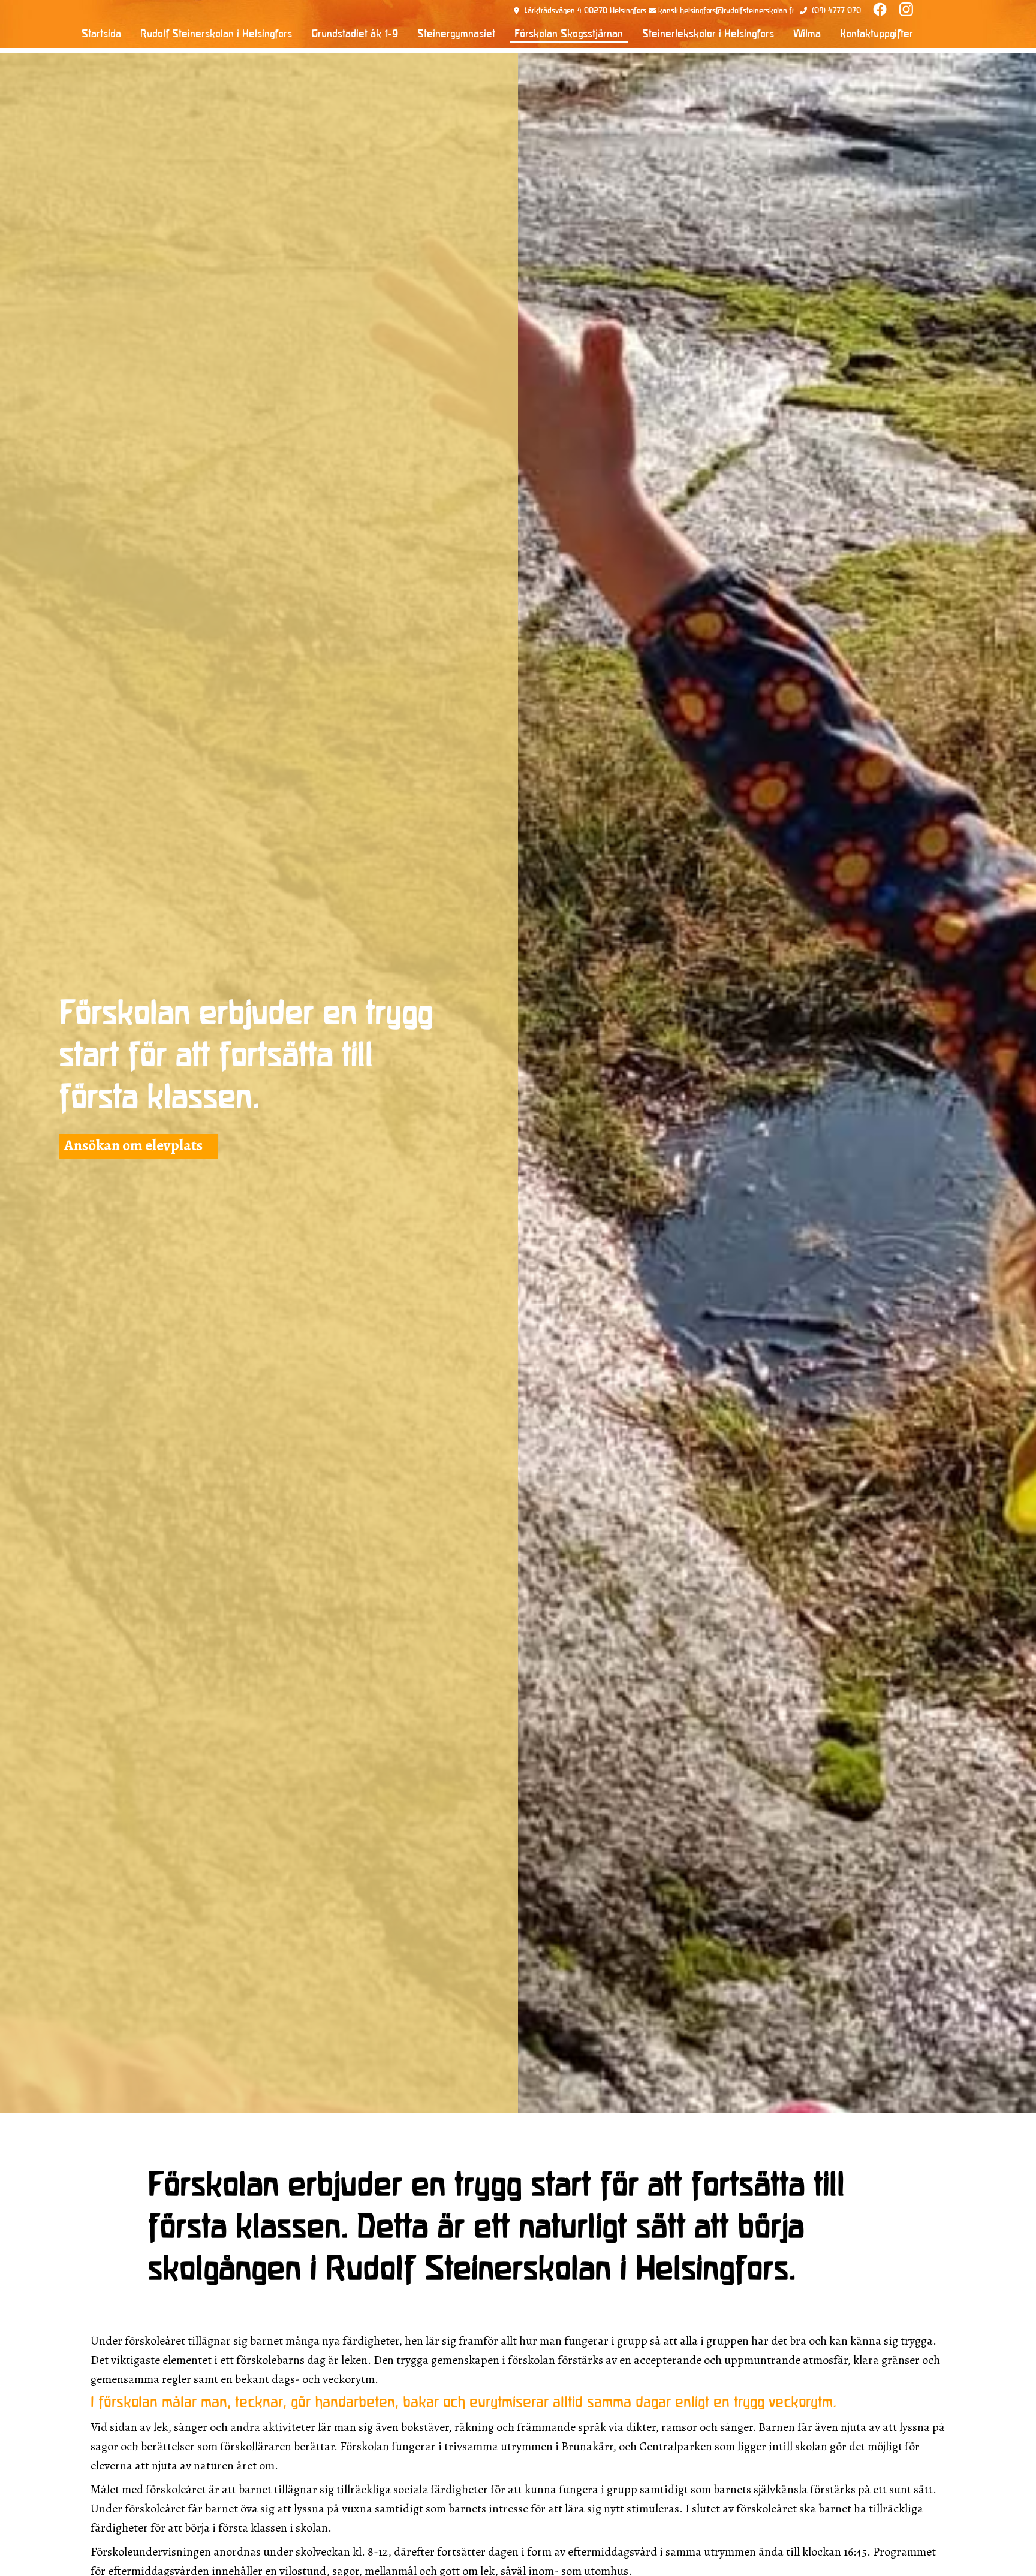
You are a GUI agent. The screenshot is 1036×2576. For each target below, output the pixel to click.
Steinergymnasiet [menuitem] (456, 34)
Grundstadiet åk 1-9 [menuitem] (355, 34)
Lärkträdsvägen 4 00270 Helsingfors (585, 11)
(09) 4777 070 (836, 11)
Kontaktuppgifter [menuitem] (877, 34)
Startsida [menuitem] (101, 34)
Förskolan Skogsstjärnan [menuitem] (569, 34)
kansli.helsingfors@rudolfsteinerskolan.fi (726, 11)
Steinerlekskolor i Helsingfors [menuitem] (708, 34)
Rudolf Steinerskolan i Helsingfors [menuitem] (216, 34)
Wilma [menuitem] (807, 34)
